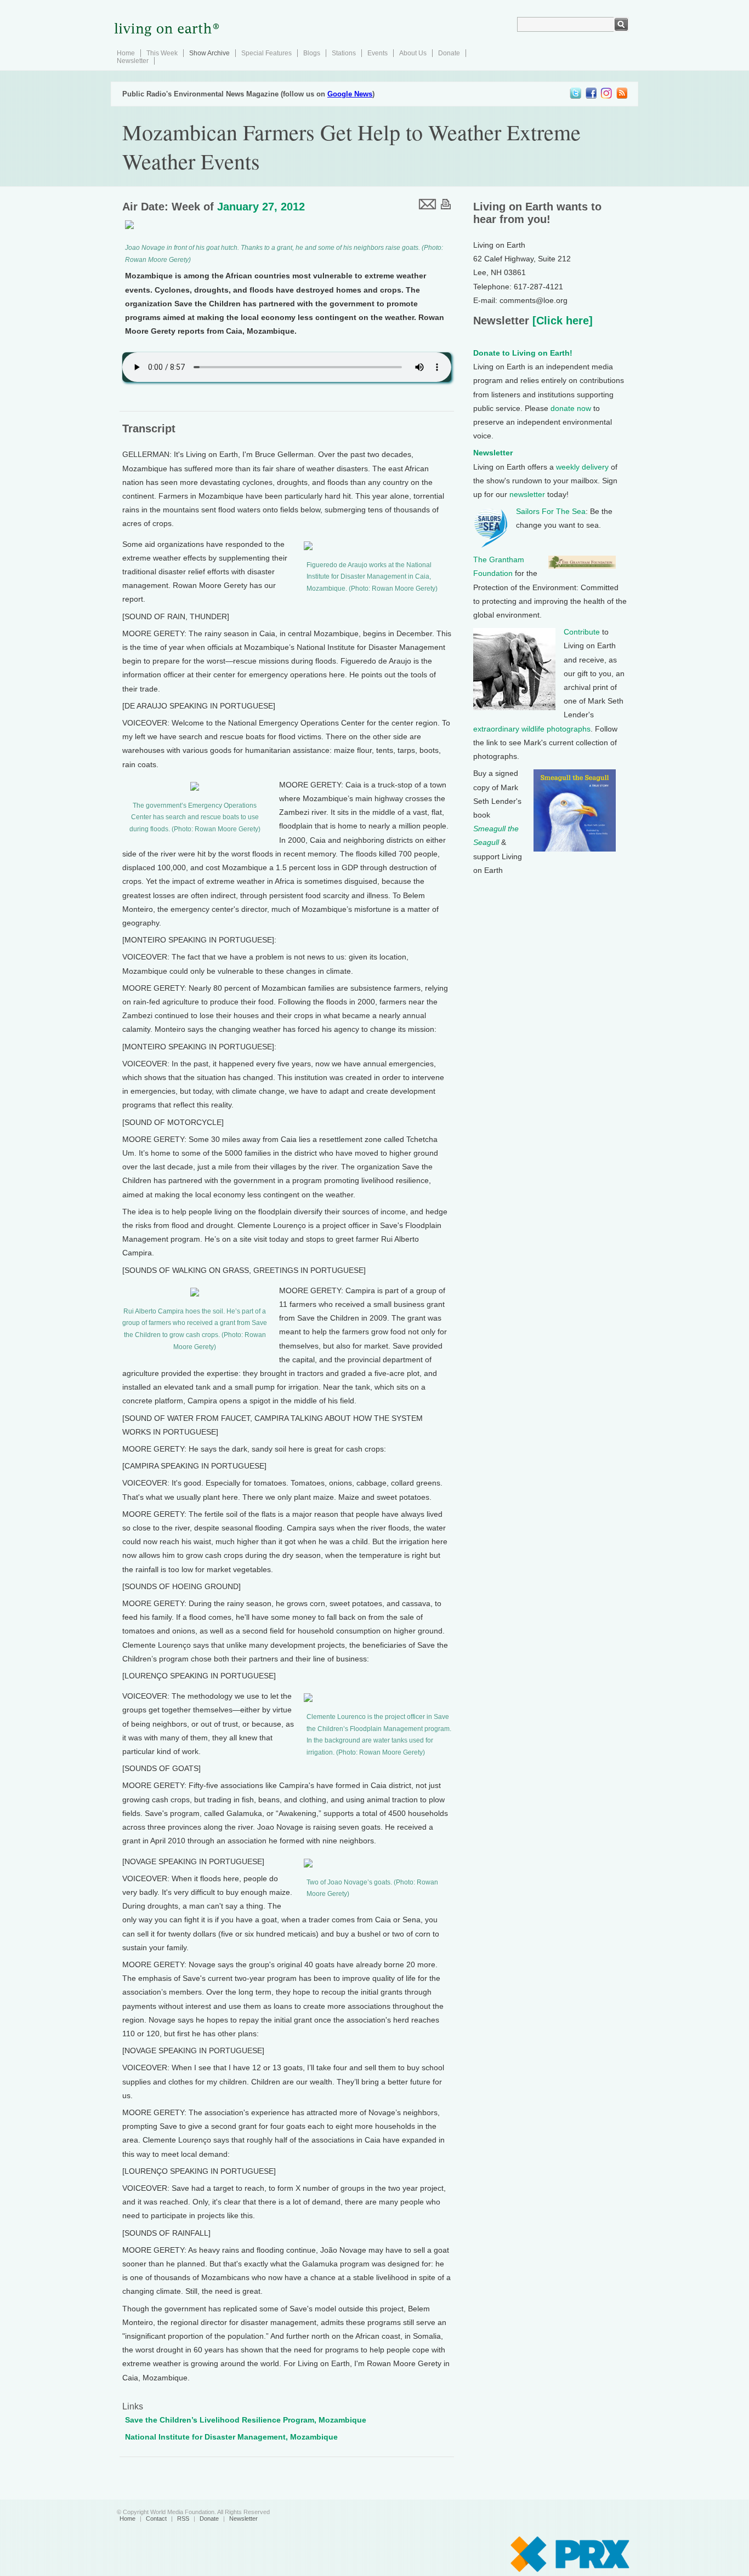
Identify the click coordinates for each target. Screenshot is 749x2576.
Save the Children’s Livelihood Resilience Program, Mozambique (246, 2420)
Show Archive (209, 53)
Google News (350, 94)
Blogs (312, 53)
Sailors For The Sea (551, 511)
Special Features (266, 53)
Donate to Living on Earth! (523, 353)
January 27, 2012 (261, 207)
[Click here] (561, 321)
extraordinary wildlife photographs (532, 729)
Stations (344, 53)
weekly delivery (582, 467)
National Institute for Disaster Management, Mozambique (231, 2437)
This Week (162, 53)
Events (378, 53)
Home (126, 53)
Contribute (582, 632)
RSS (183, 2518)
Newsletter (133, 61)
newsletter (527, 494)
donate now (571, 408)
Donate (449, 53)
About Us (413, 53)
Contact (156, 2518)
